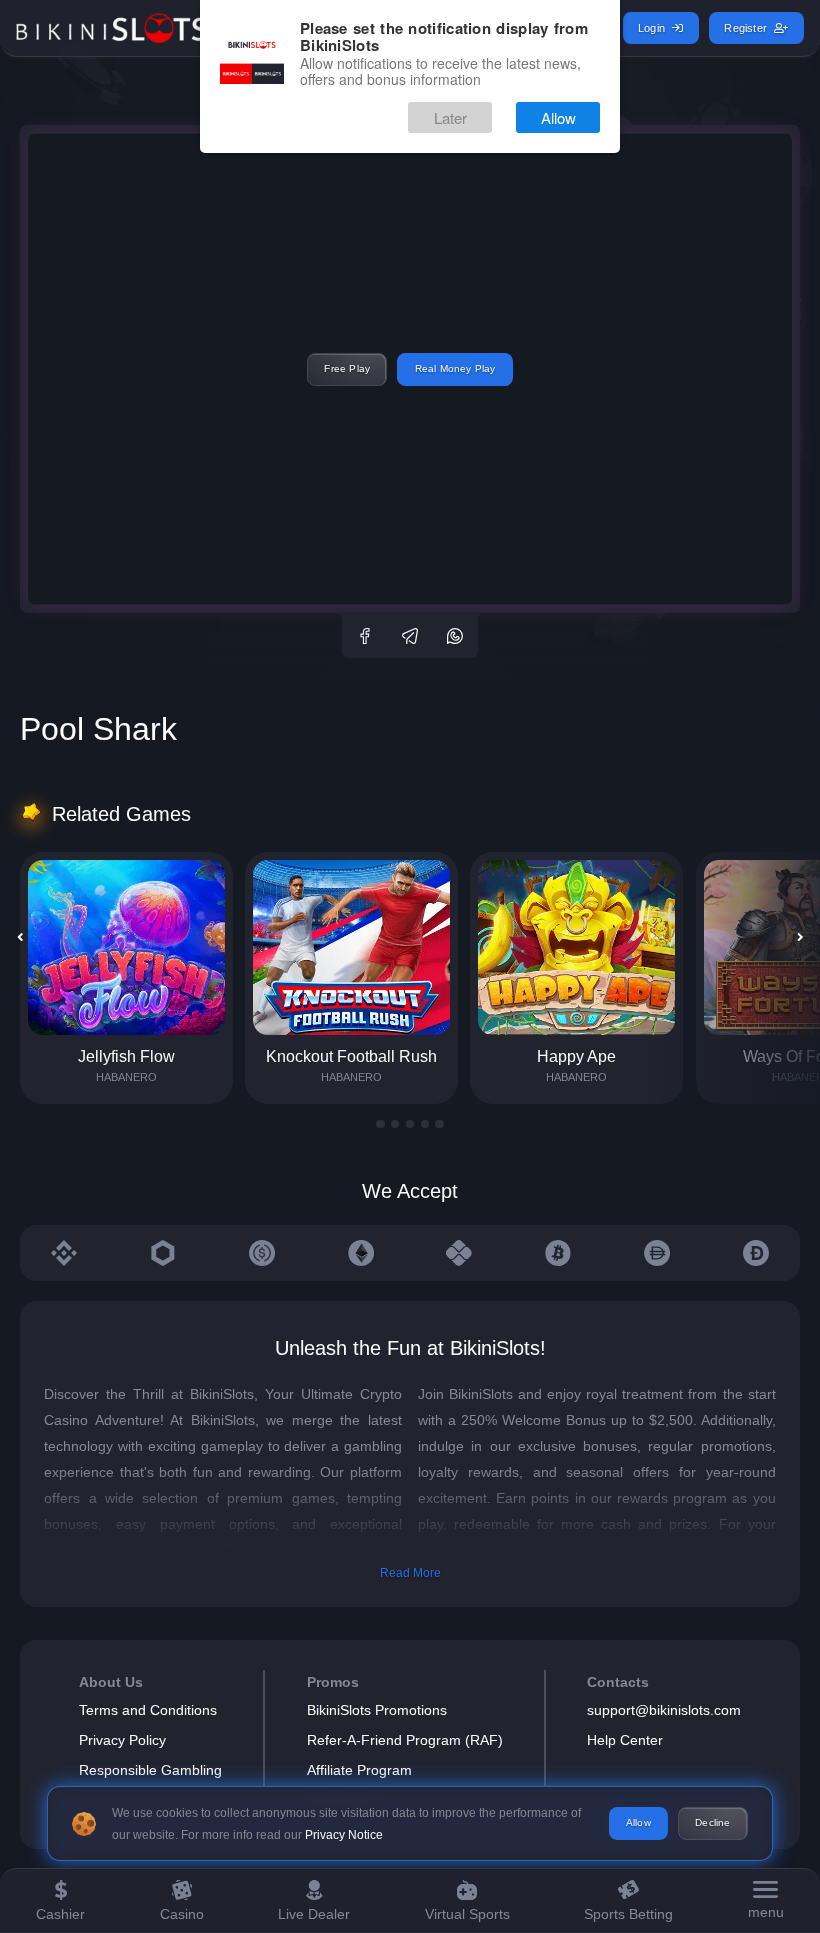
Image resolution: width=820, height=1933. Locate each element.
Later (450, 117)
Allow (558, 117)
